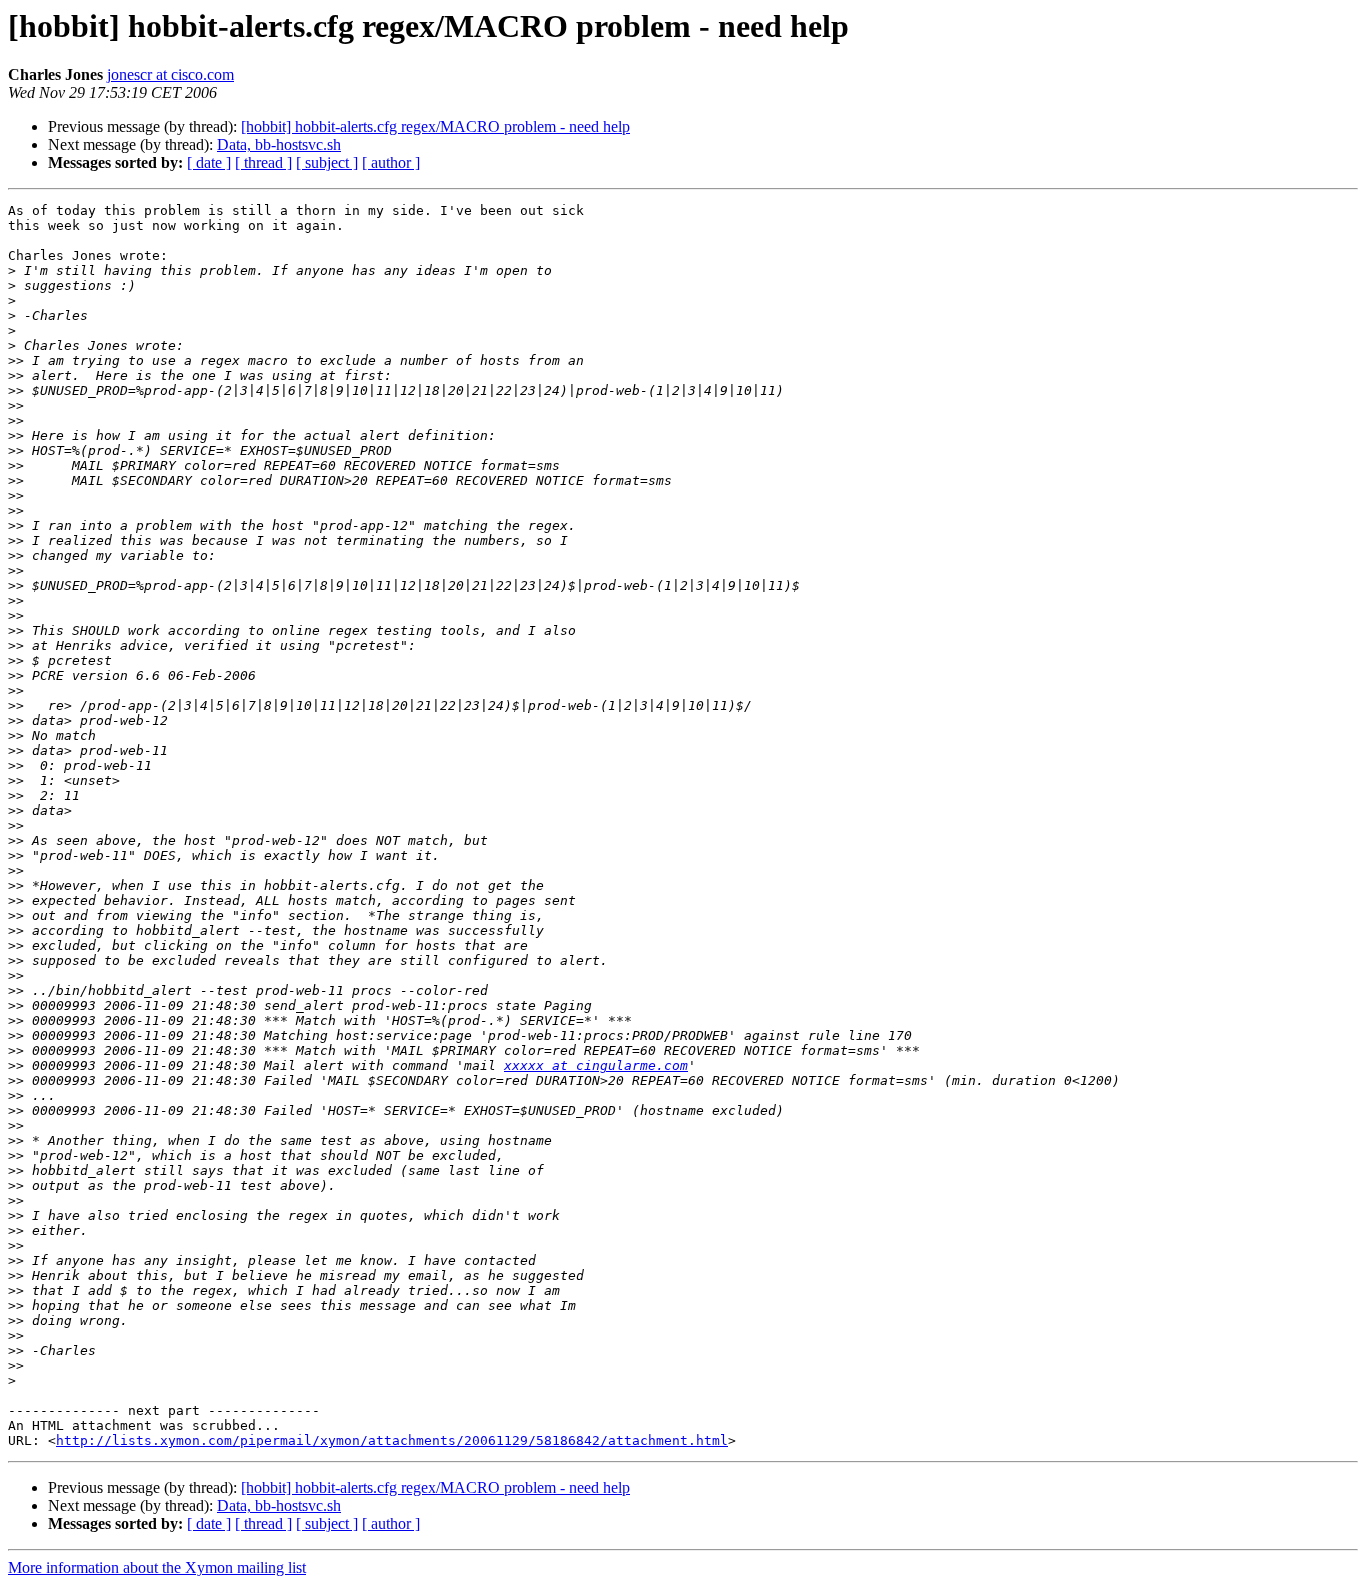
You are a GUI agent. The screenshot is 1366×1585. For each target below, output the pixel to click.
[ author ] (391, 162)
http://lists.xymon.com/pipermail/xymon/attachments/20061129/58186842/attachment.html (392, 1440)
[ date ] (209, 162)
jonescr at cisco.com (170, 74)
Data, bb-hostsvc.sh (279, 144)
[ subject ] (327, 162)
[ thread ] (263, 162)
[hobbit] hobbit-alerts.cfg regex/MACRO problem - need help (435, 126)
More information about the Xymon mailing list (157, 1567)
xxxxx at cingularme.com (596, 1065)
